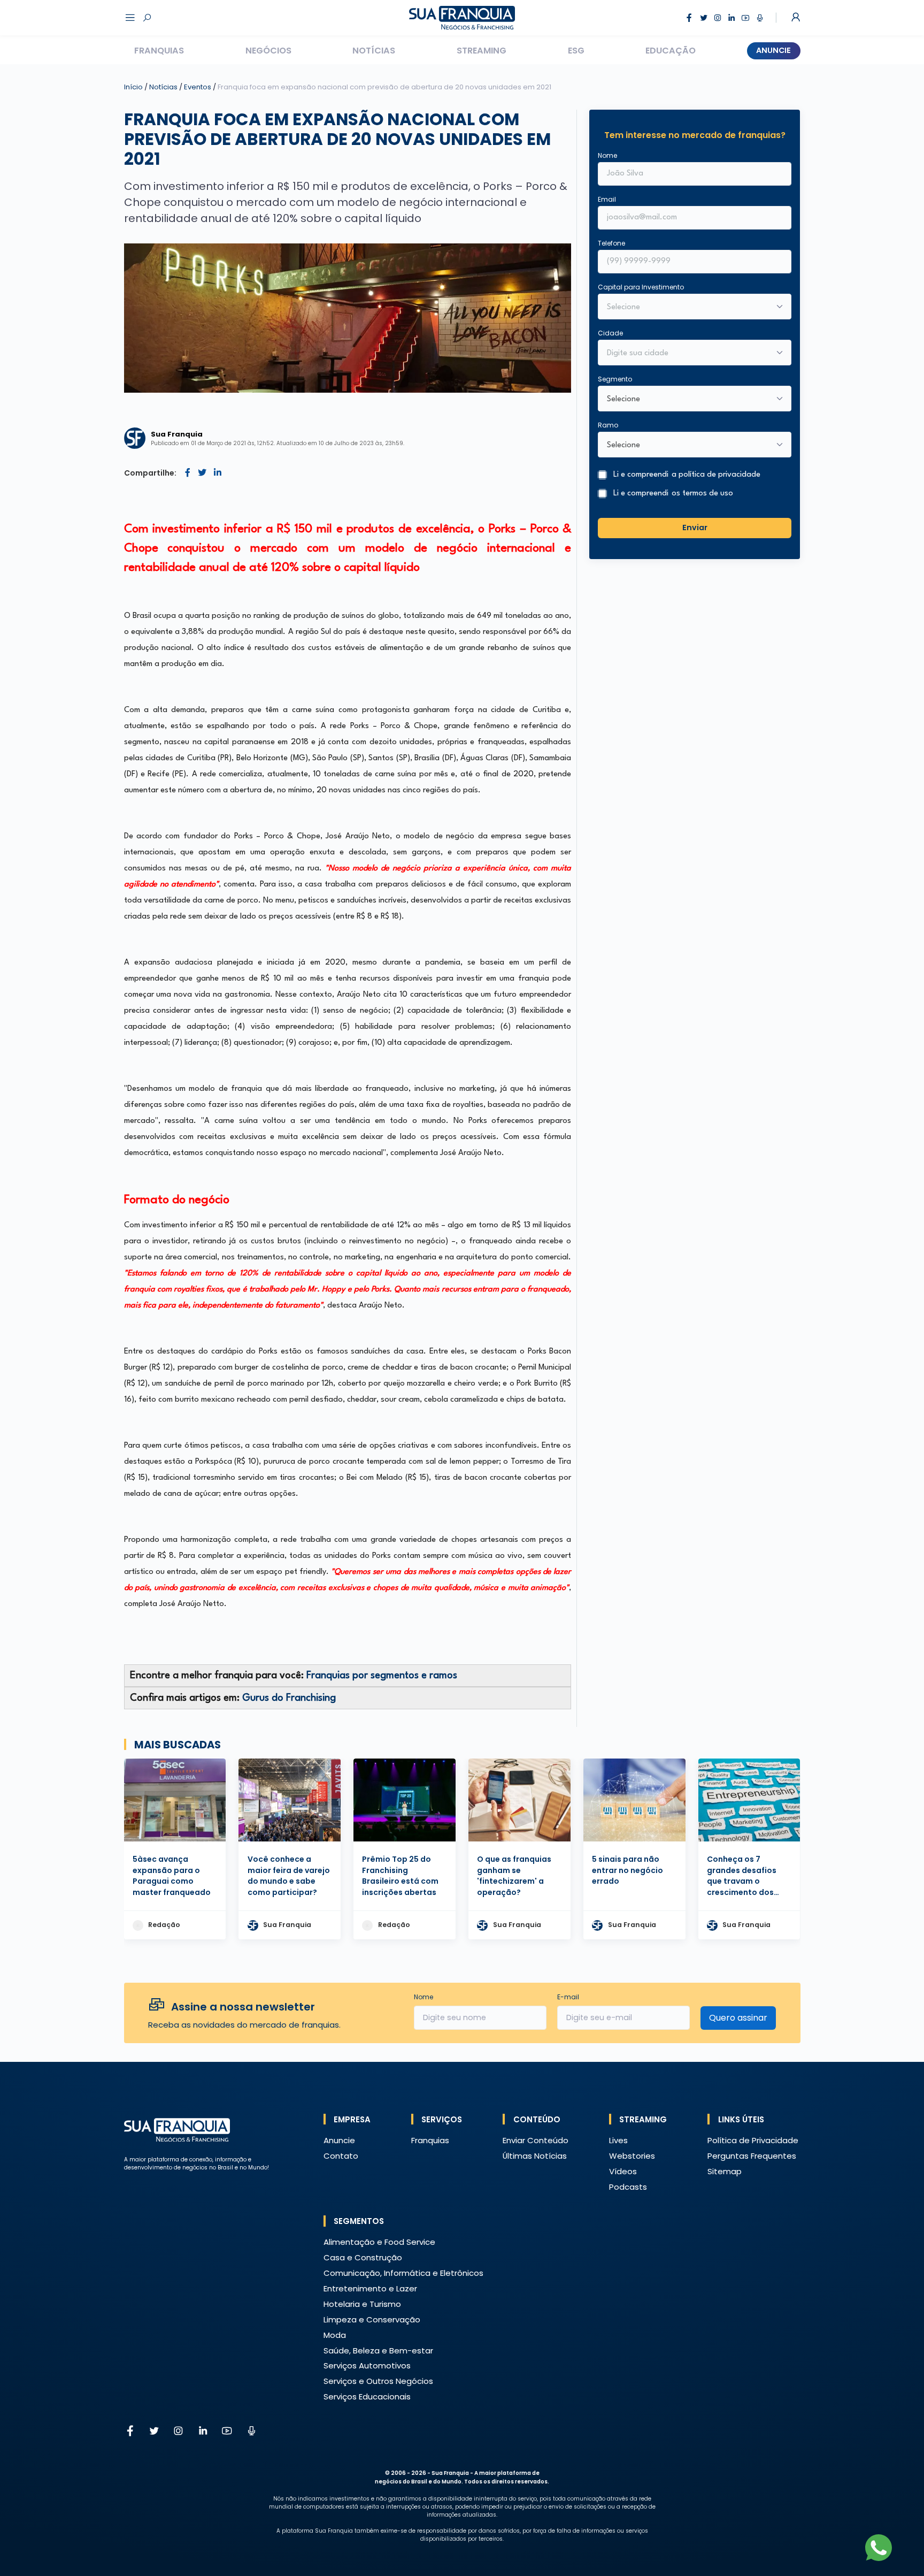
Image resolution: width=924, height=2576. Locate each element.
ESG (576, 51)
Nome (607, 155)
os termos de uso (702, 494)
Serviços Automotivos (367, 2365)
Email (607, 199)
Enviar (695, 528)
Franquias (159, 51)
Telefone (611, 243)
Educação (671, 51)
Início (133, 87)
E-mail (568, 1997)
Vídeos (623, 2171)
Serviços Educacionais (367, 2397)
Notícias (374, 51)
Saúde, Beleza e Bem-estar (378, 2350)
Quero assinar (738, 2018)
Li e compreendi (687, 475)
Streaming (482, 51)
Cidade (610, 333)
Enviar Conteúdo (536, 2140)
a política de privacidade (716, 475)
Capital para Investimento (641, 287)
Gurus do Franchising (289, 1698)
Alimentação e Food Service (379, 2242)
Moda (335, 2335)
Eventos (198, 87)
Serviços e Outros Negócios (378, 2381)
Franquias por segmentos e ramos (382, 1676)
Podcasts (628, 2187)
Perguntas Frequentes (752, 2156)
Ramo (608, 425)
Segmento (615, 379)
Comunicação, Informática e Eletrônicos (403, 2273)
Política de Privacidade (753, 2140)
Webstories (632, 2156)
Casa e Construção (363, 2257)
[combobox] (688, 354)
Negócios (268, 51)
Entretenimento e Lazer (370, 2288)
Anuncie (773, 50)
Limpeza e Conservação (372, 2319)
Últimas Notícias (535, 2156)
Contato (341, 2156)
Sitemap (725, 2171)
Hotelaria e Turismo (362, 2304)
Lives (618, 2140)
